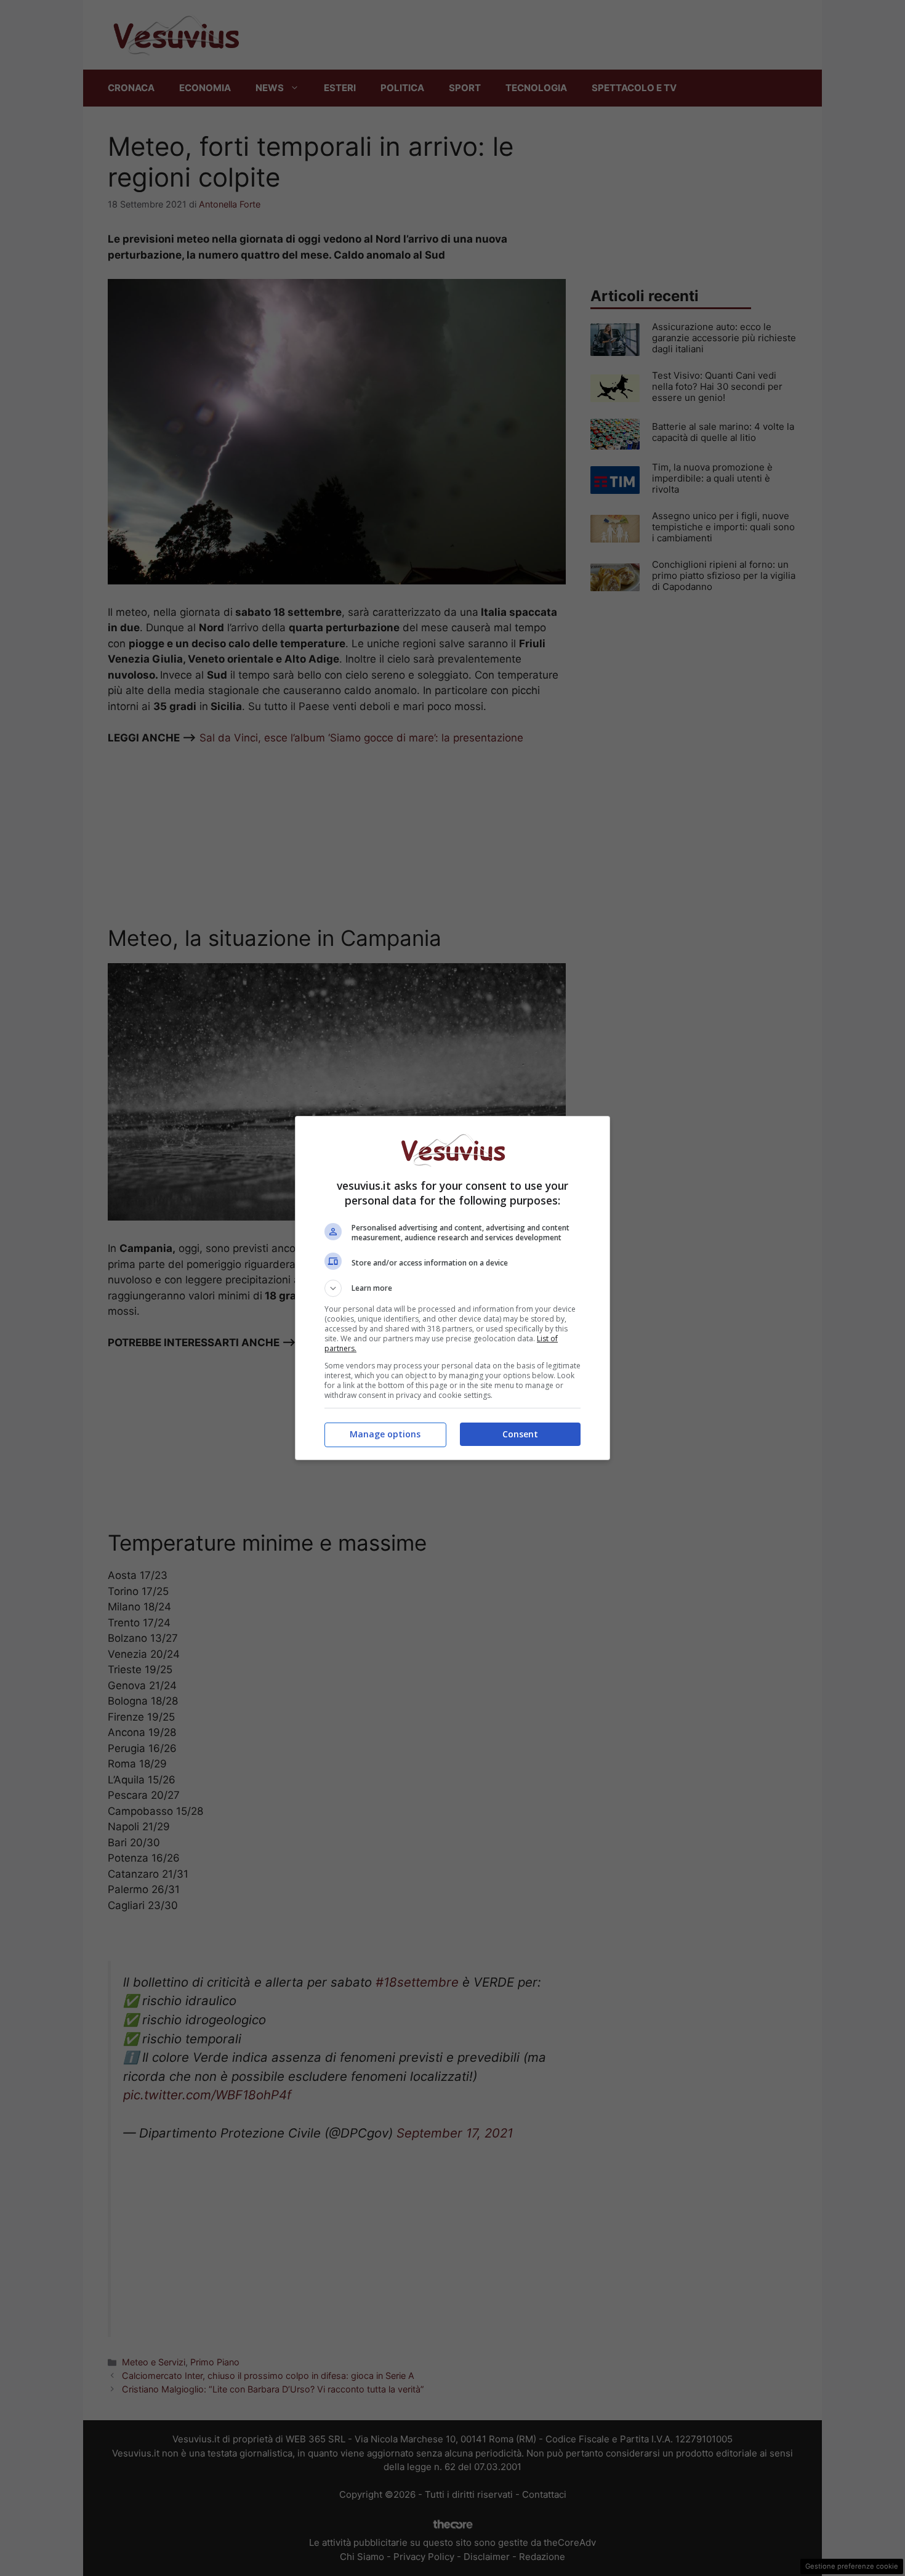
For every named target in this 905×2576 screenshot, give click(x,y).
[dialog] (452, 1288)
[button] (452, 1288)
